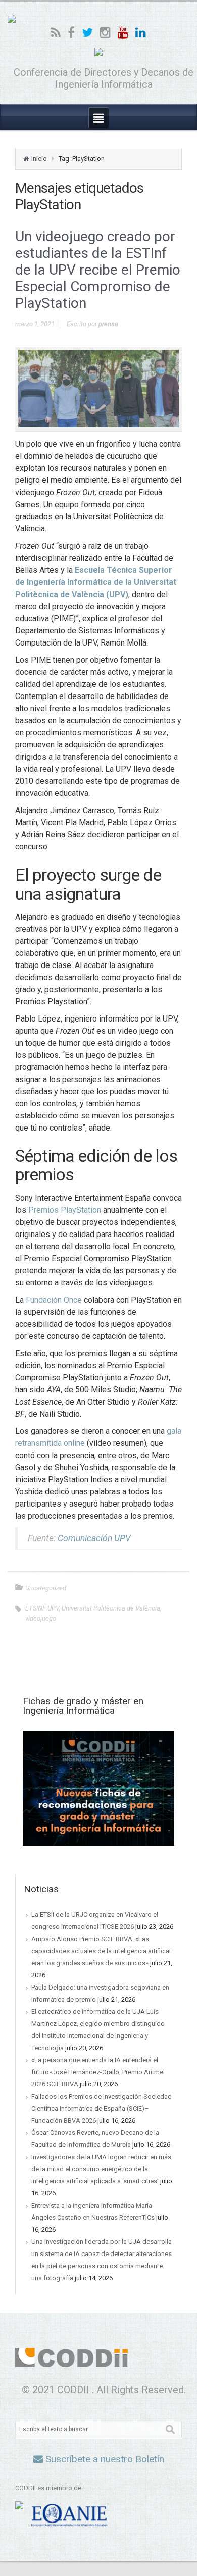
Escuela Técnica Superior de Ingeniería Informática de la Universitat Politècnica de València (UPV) (96, 582)
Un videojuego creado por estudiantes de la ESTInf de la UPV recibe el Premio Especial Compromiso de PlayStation (98, 270)
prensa (108, 324)
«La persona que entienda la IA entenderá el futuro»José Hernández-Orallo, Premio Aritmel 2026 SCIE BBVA (98, 2072)
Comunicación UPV (94, 1538)
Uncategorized (46, 1588)
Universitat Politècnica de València (111, 1608)
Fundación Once (54, 1300)
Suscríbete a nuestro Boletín (104, 2459)
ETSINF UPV (42, 1608)
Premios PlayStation (65, 1210)
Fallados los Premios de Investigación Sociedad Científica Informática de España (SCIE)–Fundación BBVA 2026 (102, 2108)
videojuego (41, 1618)
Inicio (39, 159)
